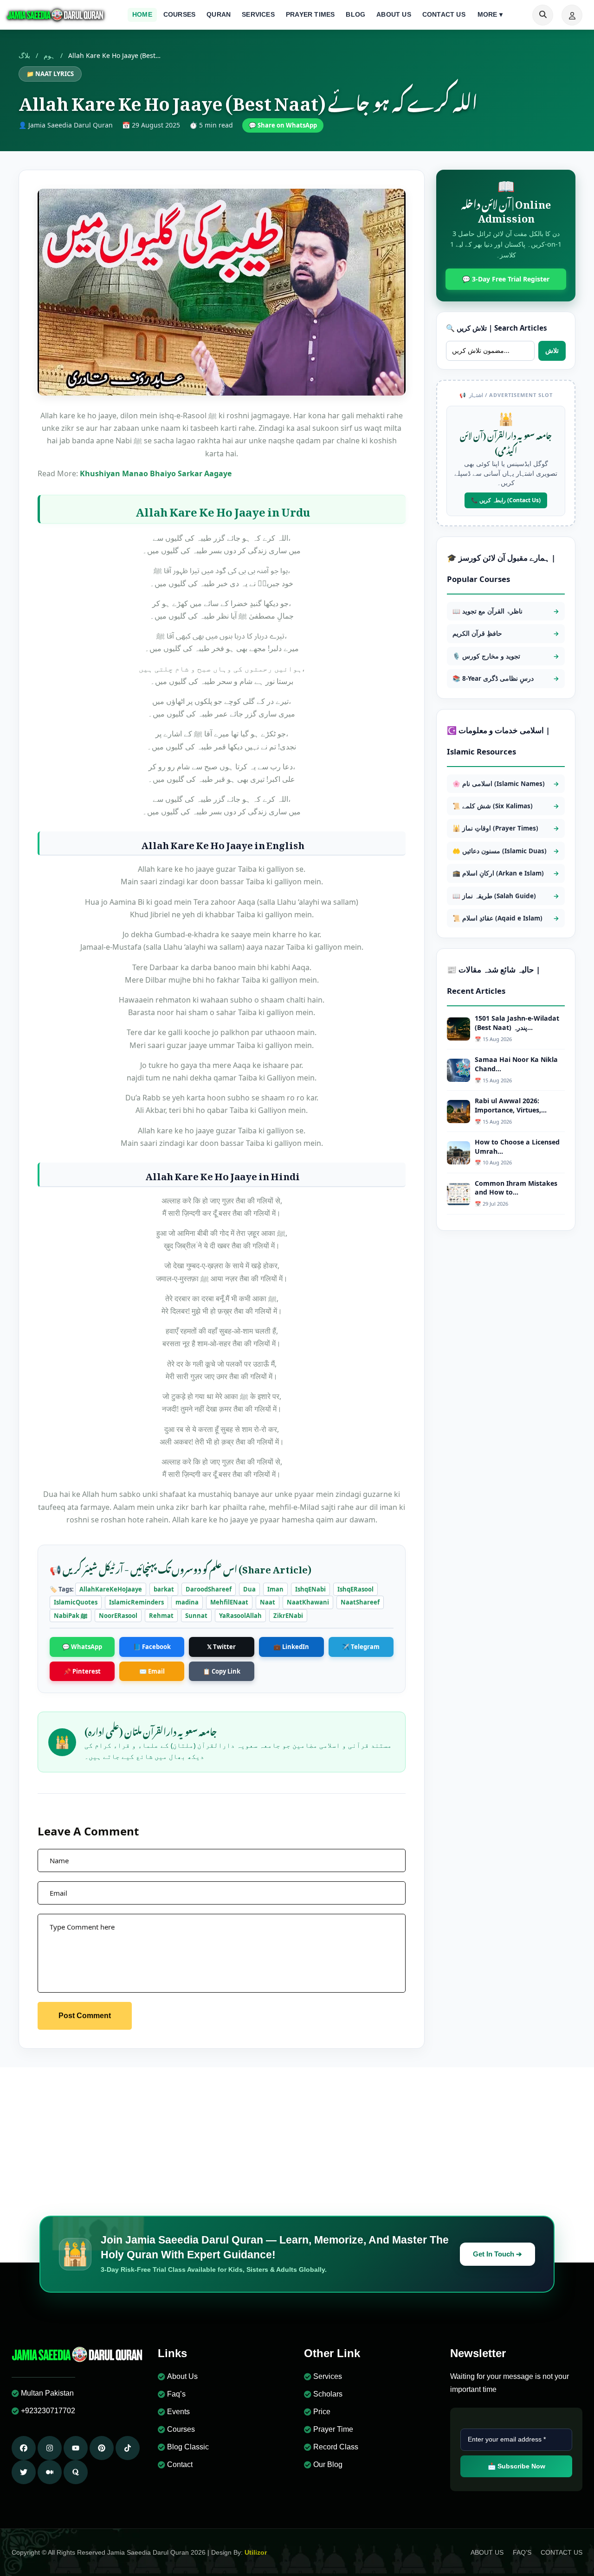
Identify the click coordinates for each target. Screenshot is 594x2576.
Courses (179, 15)
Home (142, 15)
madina (187, 1602)
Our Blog (328, 2464)
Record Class (336, 2447)
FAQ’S (522, 2552)
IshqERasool (355, 1589)
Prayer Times (310, 15)
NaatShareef (360, 1602)
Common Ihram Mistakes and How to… (516, 1188)
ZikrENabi (288, 1616)
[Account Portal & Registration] (572, 15)
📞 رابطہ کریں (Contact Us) (506, 500)
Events (178, 2412)
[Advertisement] (297, 2137)
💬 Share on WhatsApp (283, 125)
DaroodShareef (209, 1589)
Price (322, 2412)
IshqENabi (310, 1589)
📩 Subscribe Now (517, 2466)
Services (258, 15)
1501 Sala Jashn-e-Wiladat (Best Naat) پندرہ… (517, 1023)
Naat (268, 1602)
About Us (394, 15)
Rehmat (161, 1616)
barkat (164, 1589)
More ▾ (490, 15)
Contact (180, 2464)
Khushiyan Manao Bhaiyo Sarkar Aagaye (156, 473)
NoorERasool (118, 1616)
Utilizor (256, 2552)
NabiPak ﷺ (71, 1616)
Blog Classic (188, 2447)
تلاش (552, 350)
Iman (275, 1589)
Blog (355, 15)
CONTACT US (562, 2552)
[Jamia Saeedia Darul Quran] (56, 15)
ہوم (49, 55)
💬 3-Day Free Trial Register (506, 279)
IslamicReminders (136, 1602)
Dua (249, 1589)
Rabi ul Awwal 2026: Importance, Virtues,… (511, 1105)
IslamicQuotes (76, 1602)
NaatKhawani (308, 1602)
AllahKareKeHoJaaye (111, 1589)
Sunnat (196, 1616)
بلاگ (24, 55)
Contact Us (444, 15)
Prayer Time (333, 2429)
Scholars (328, 2394)
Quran (219, 15)
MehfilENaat (229, 1602)
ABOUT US (487, 2552)
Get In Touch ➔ (497, 2254)
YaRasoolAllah (240, 1616)
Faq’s (176, 2394)
